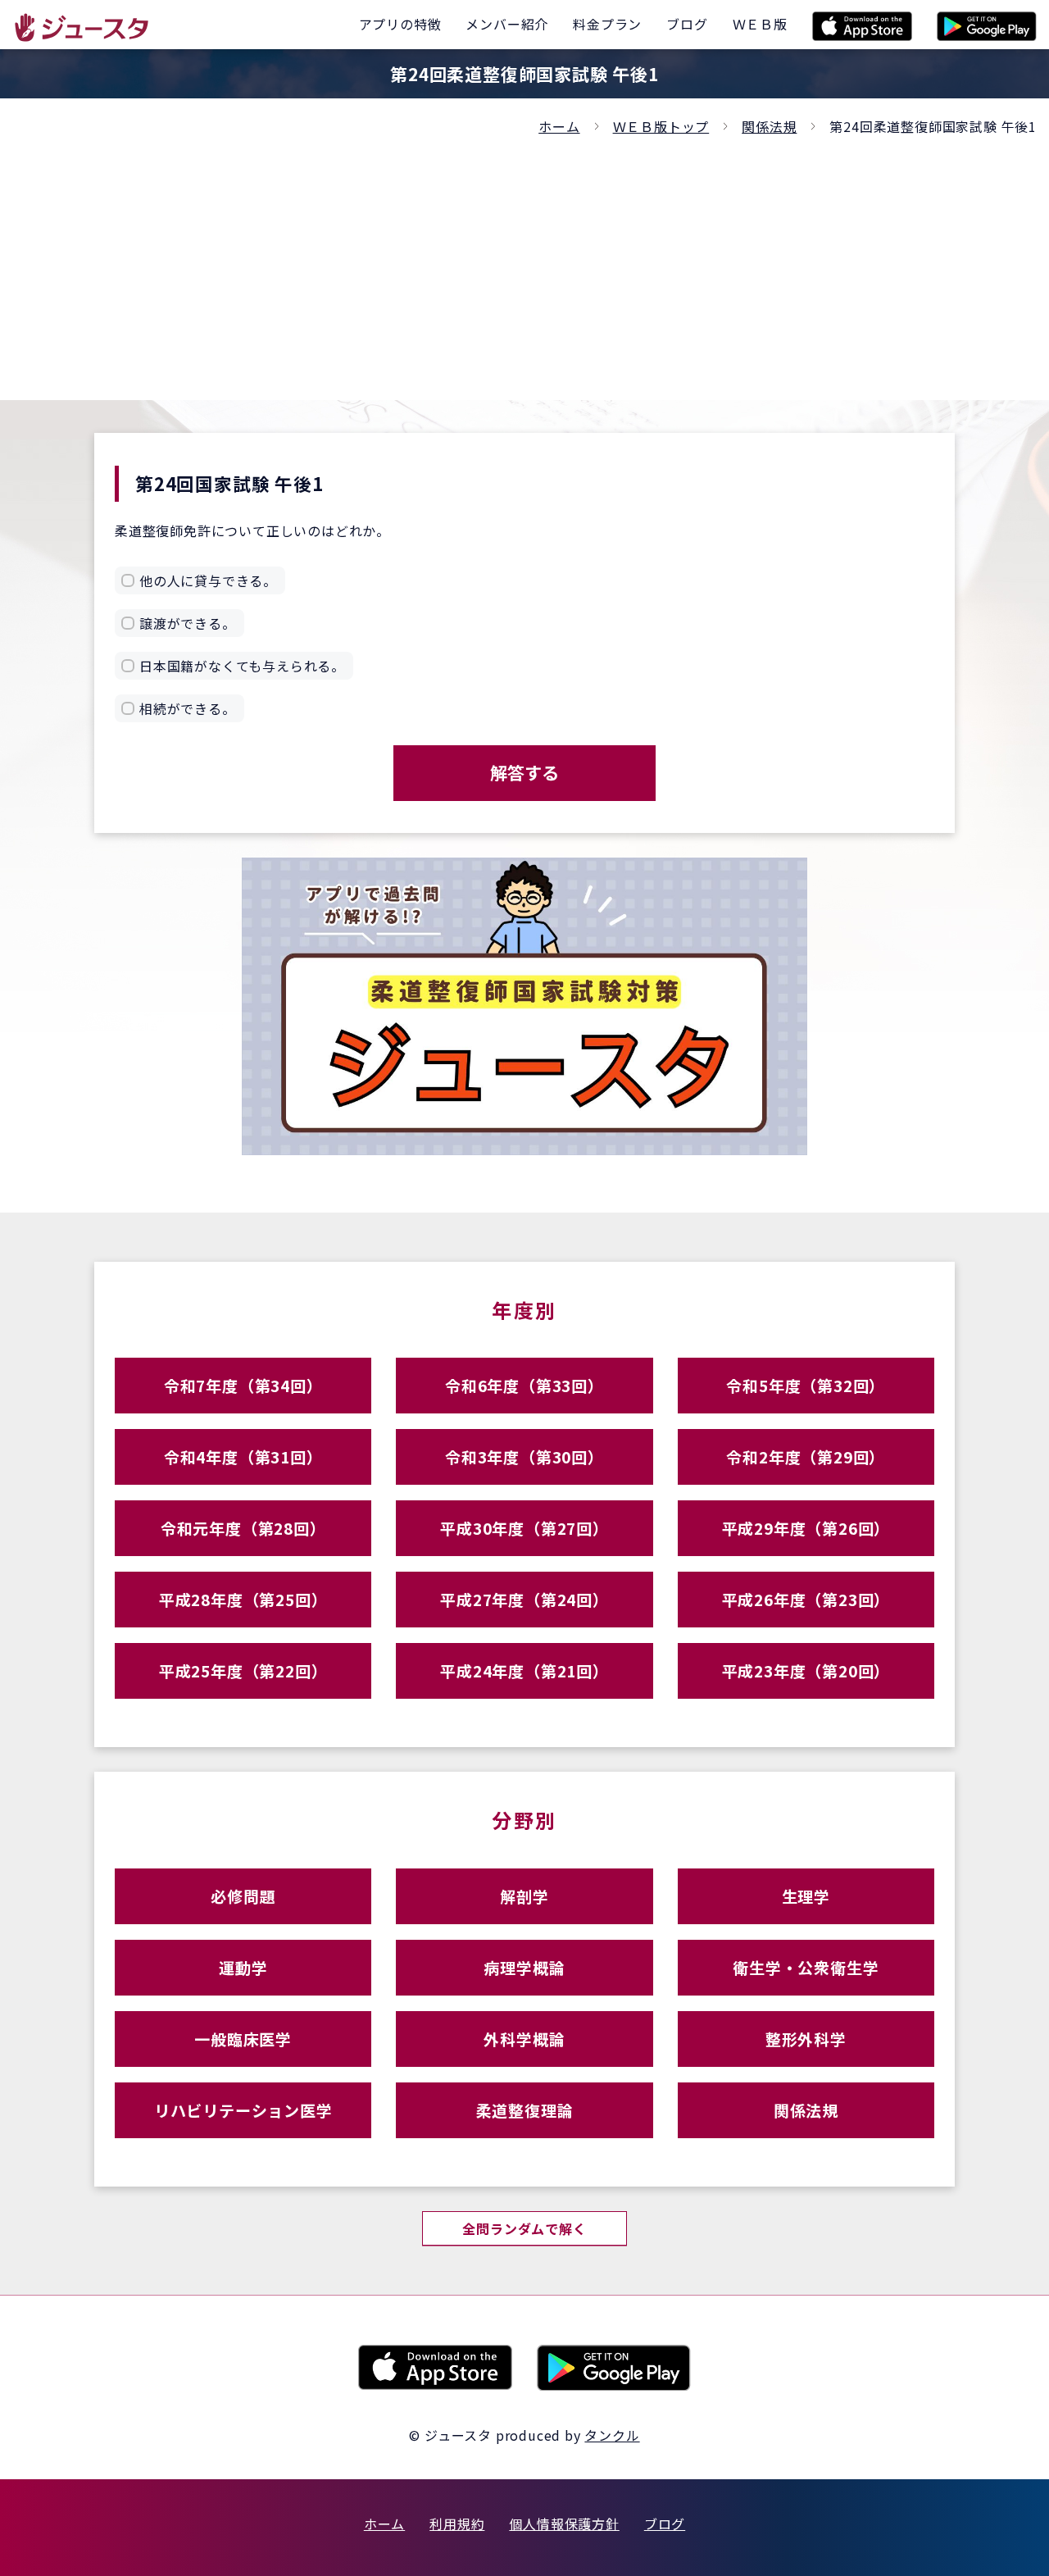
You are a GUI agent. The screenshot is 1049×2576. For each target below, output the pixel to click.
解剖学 (524, 1896)
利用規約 (457, 2524)
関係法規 (769, 126)
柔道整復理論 (525, 2110)
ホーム (559, 126)
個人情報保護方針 (564, 2524)
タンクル (612, 2435)
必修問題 (243, 1896)
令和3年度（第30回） (524, 1456)
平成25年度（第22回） (243, 1670)
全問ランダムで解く (524, 2228)
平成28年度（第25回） (243, 1599)
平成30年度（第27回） (524, 1528)
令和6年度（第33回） (524, 1385)
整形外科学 (806, 2039)
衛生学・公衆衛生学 (806, 1967)
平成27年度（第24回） (524, 1599)
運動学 (243, 1967)
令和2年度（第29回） (806, 1456)
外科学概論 (524, 2039)
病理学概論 (524, 1967)
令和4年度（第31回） (243, 1456)
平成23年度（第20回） (806, 1670)
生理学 (806, 1896)
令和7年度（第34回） (243, 1385)
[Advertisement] (524, 261)
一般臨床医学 (243, 2039)
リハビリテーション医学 (243, 2110)
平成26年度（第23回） (806, 1599)
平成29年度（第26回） (806, 1528)
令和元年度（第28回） (243, 1528)
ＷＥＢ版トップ (661, 126)
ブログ (665, 2524)
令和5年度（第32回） (806, 1385)
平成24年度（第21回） (524, 1670)
